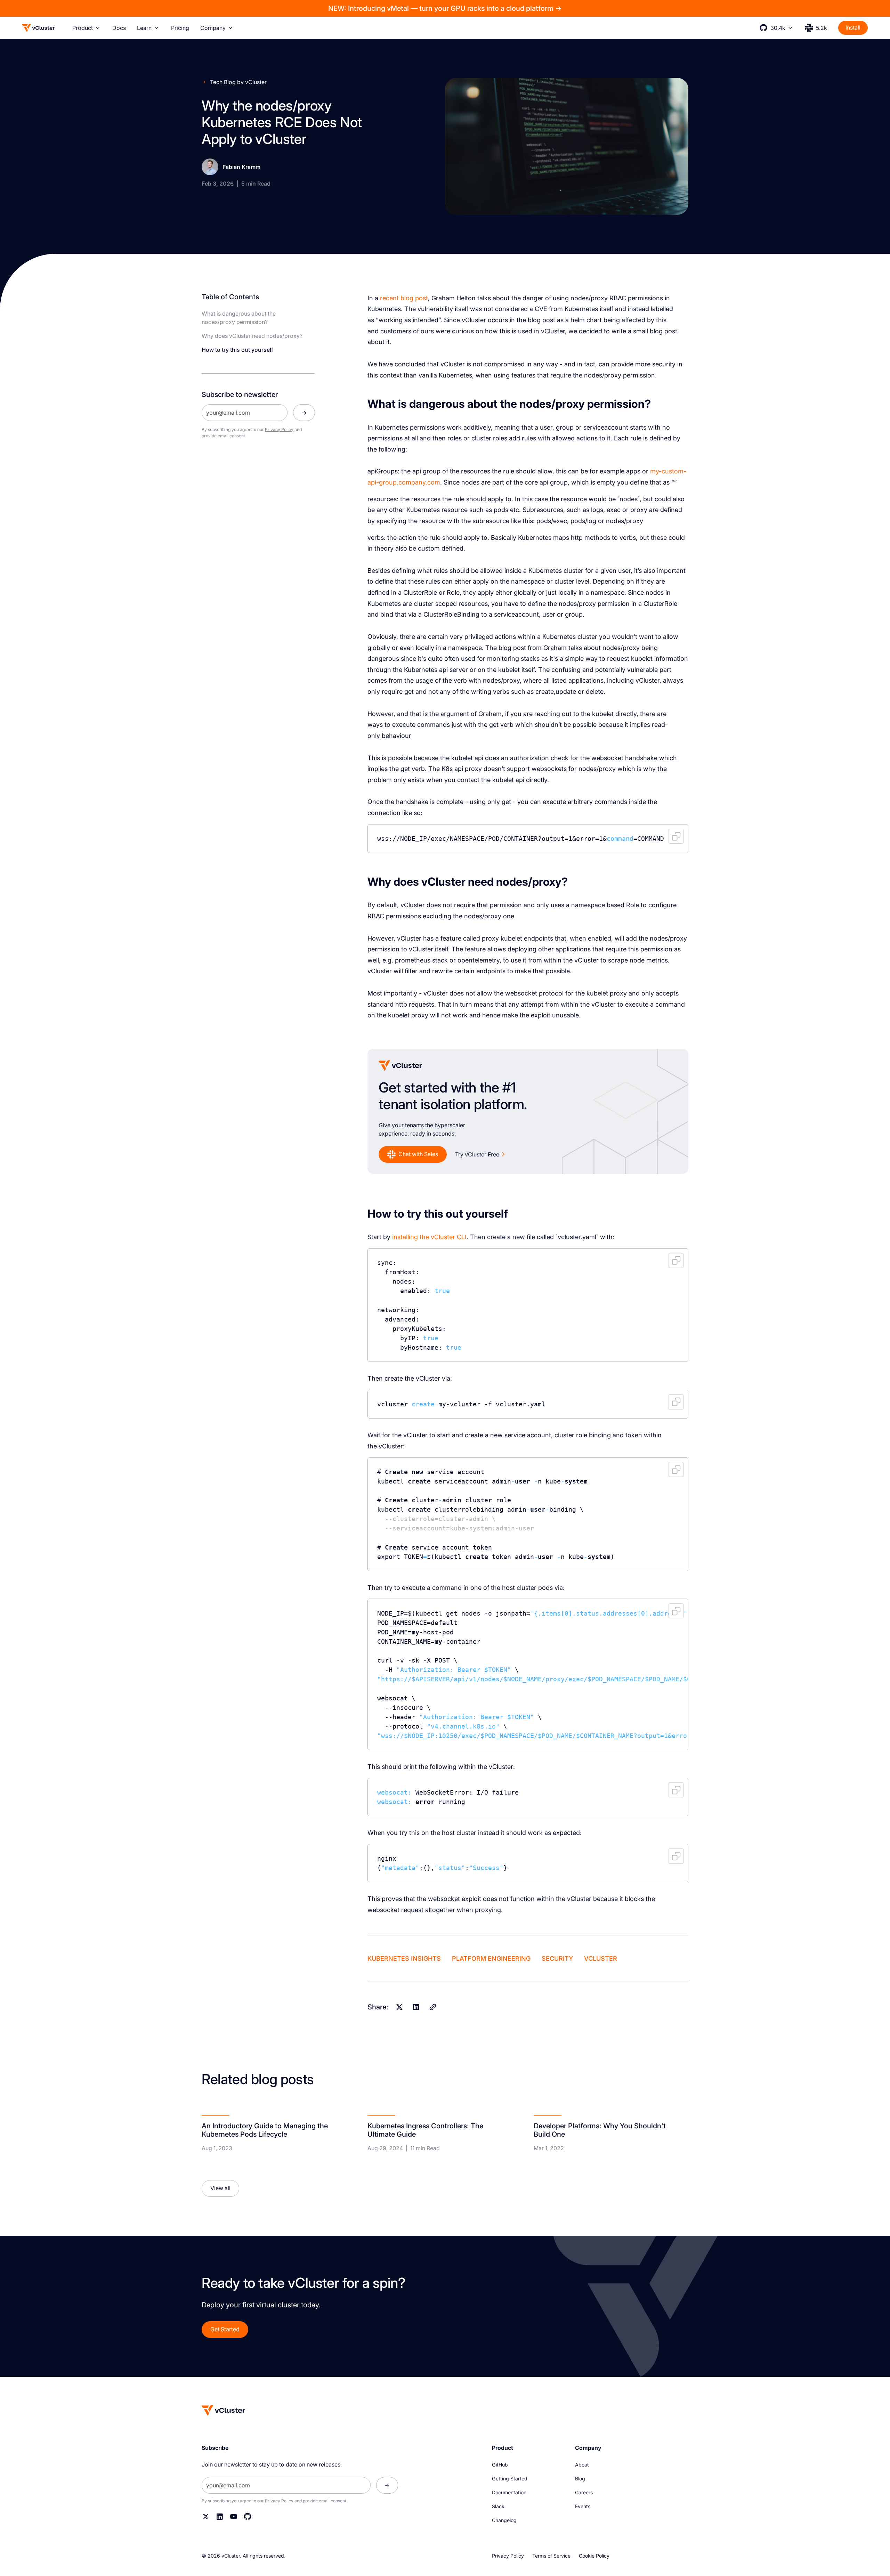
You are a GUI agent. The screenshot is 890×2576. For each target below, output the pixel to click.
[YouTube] (234, 2517)
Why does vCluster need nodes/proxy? (252, 336)
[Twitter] (206, 2517)
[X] (399, 2007)
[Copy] (433, 2007)
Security (557, 1959)
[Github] (248, 2517)
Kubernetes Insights (404, 1959)
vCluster (601, 1959)
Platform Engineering (491, 1959)
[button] (87, 28)
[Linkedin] (416, 2007)
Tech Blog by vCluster (238, 82)
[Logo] (39, 28)
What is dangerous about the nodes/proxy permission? (239, 318)
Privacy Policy (279, 429)
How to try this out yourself (237, 350)
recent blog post (404, 298)
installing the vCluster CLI (429, 1237)
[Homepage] (224, 2410)
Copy (676, 836)
